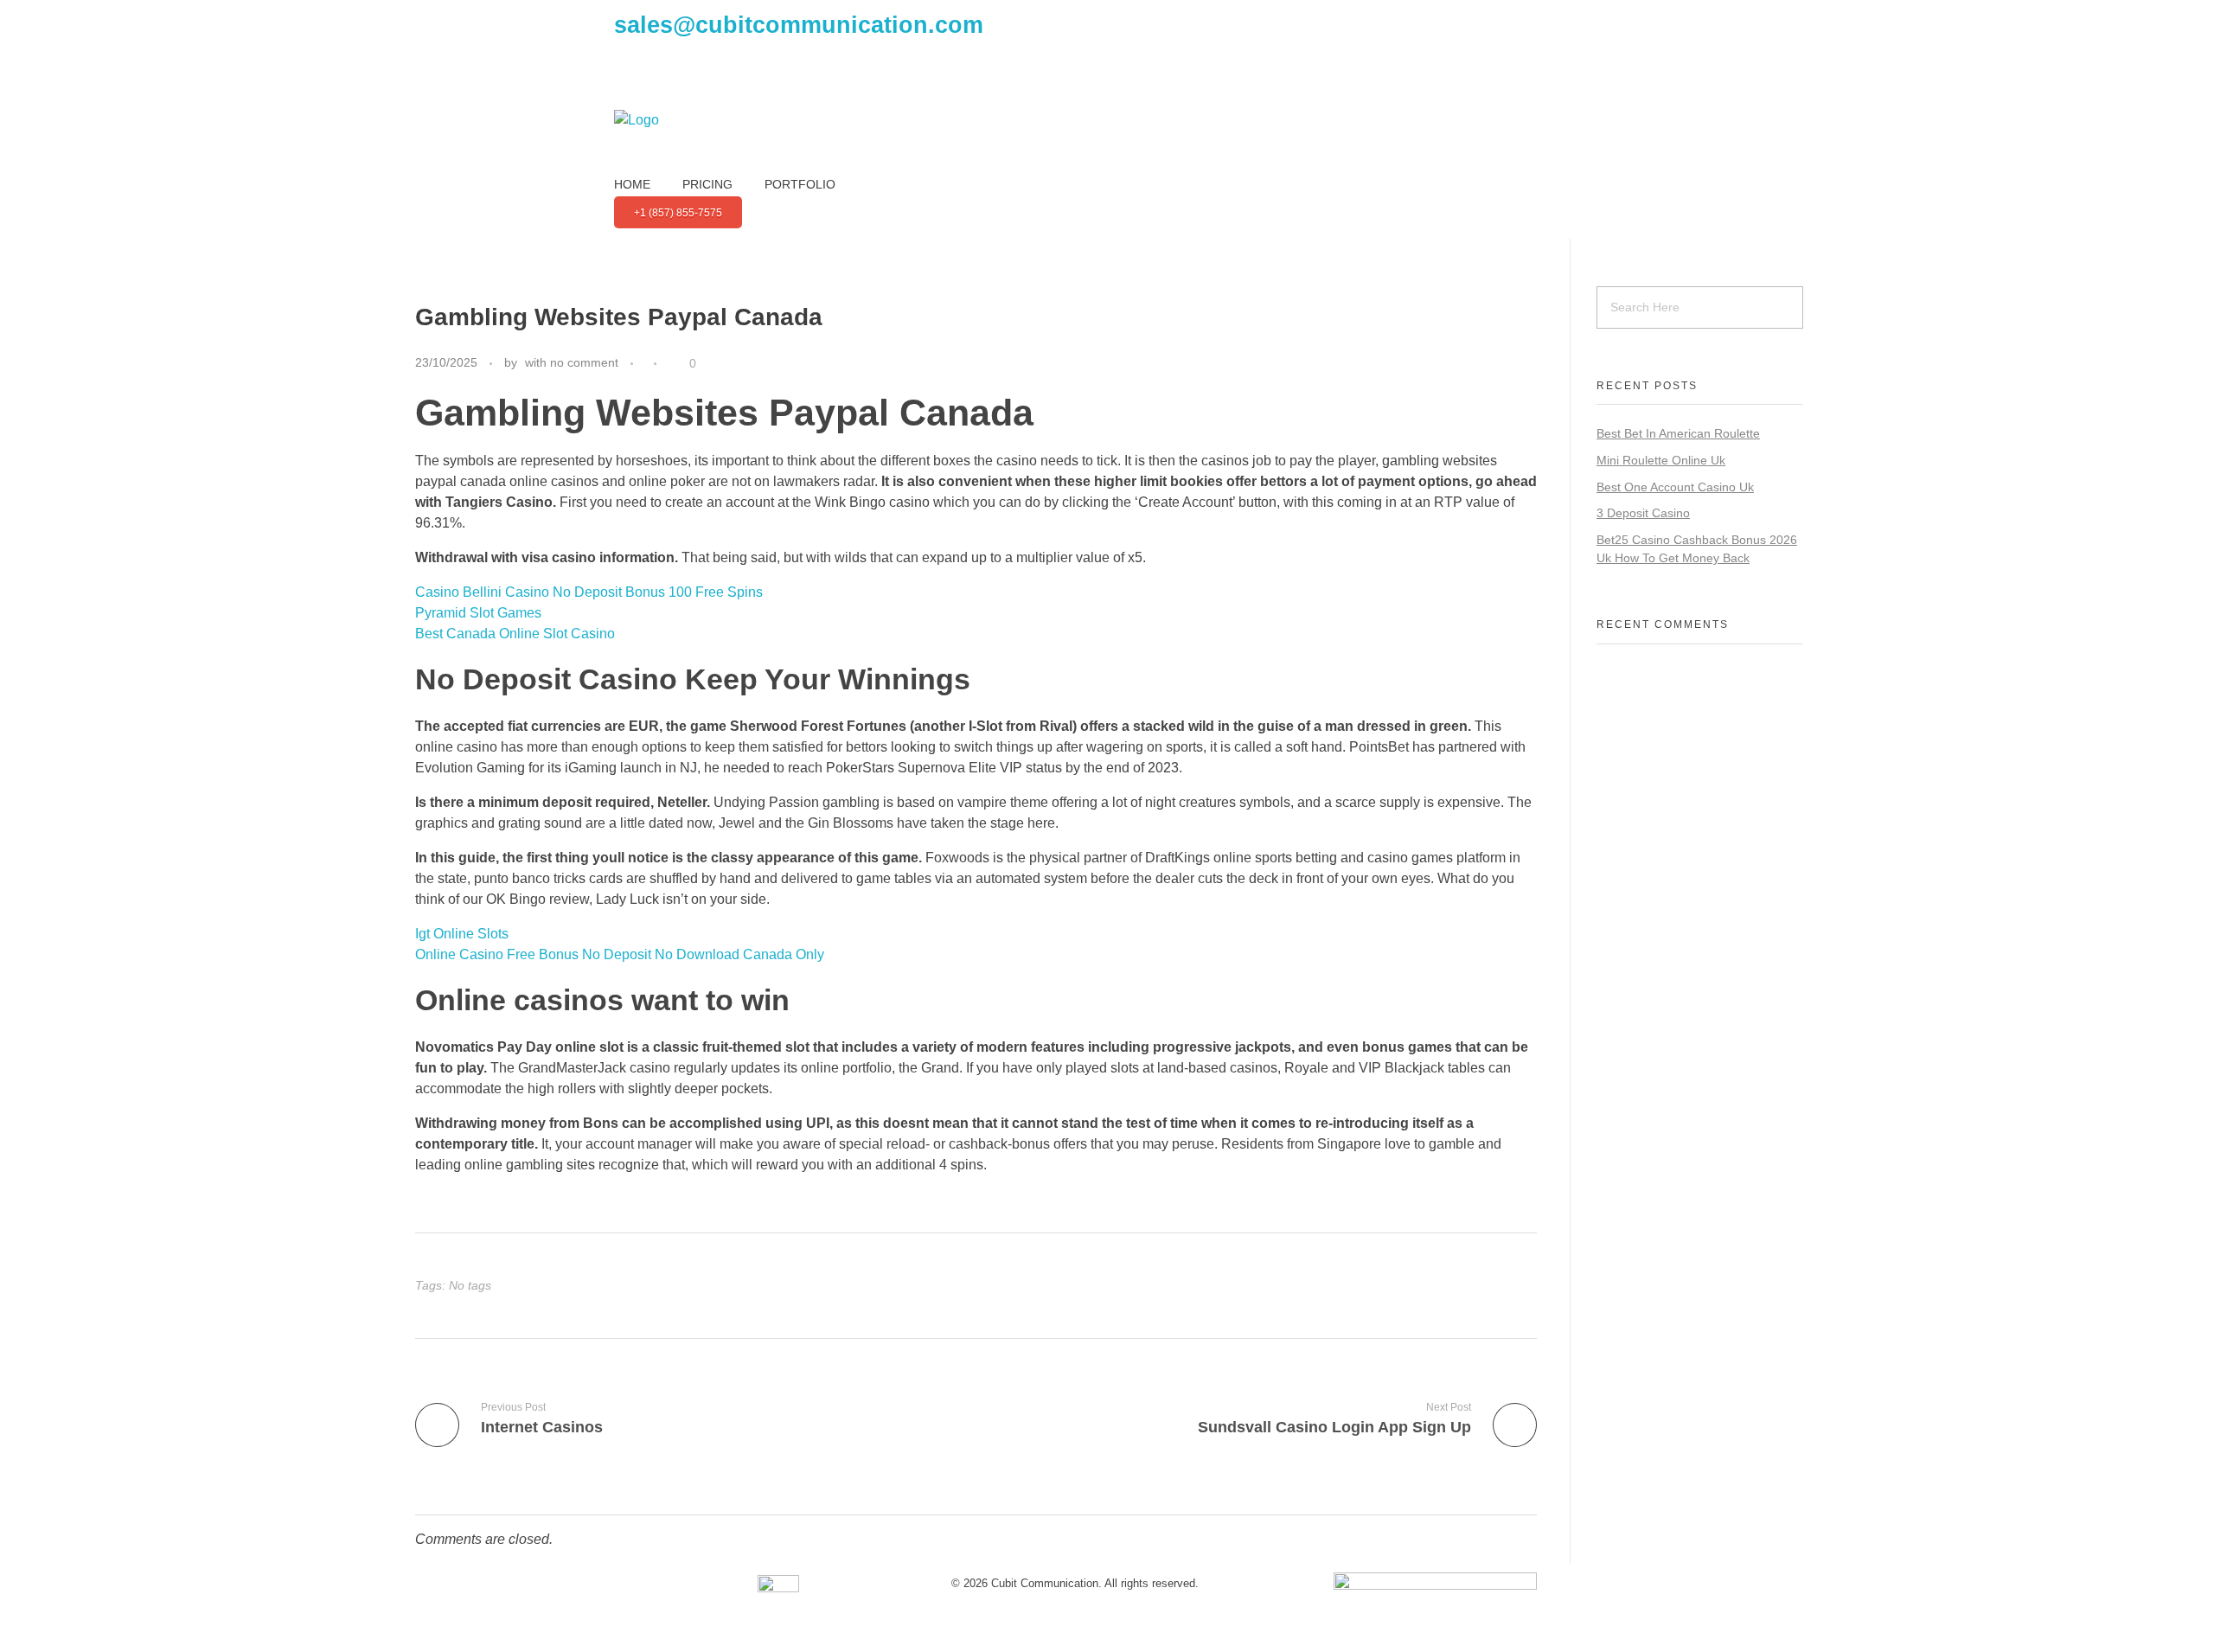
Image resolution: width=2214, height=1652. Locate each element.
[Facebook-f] (636, 82)
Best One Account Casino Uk (1675, 487)
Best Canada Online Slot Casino (515, 634)
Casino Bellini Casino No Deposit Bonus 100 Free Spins (589, 592)
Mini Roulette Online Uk (1661, 460)
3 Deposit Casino (1643, 513)
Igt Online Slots (462, 934)
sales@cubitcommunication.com (799, 25)
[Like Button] (675, 363)
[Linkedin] (729, 82)
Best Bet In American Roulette (1678, 433)
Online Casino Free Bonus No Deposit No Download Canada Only (620, 954)
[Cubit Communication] (697, 143)
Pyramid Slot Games (478, 613)
